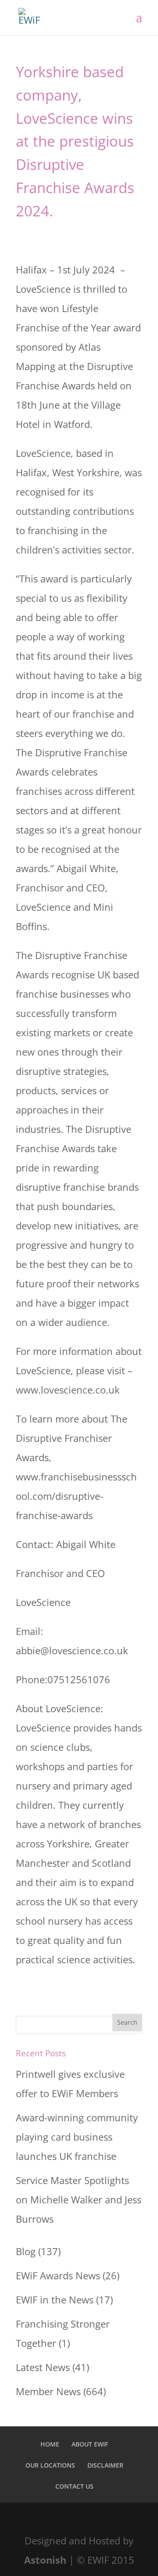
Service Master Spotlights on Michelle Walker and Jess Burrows (79, 2199)
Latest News (43, 2367)
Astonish (45, 2560)
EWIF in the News (55, 2299)
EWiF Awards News (58, 2275)
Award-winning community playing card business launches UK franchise (77, 2137)
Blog (26, 2251)
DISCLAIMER (105, 2465)
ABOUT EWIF (90, 2444)
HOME (50, 2444)
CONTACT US (74, 2486)
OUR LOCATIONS (50, 2465)
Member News (48, 2391)
